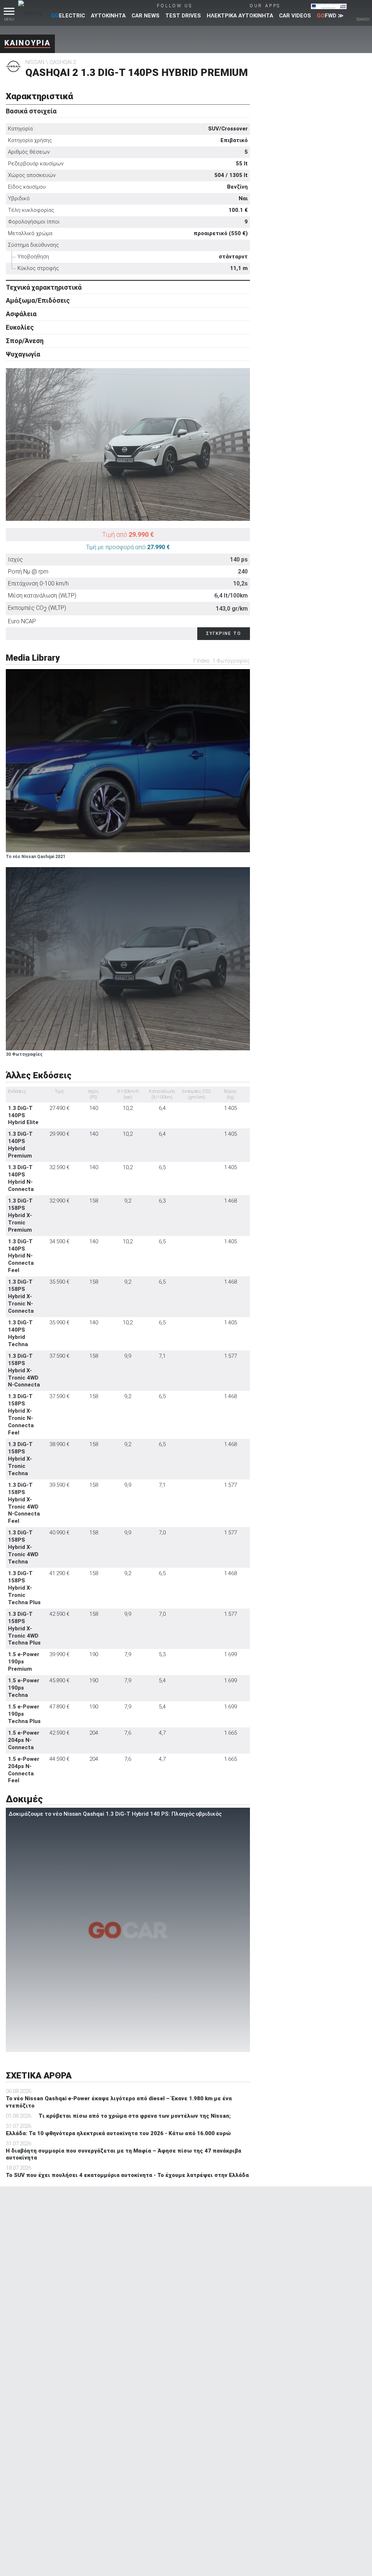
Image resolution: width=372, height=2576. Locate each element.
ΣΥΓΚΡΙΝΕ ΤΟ (224, 633)
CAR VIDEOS (295, 16)
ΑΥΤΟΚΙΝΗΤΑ (108, 16)
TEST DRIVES (183, 16)
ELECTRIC (68, 16)
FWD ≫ (330, 16)
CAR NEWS (145, 16)
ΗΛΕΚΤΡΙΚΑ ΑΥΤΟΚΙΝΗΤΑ (240, 16)
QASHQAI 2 (63, 62)
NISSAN (35, 62)
